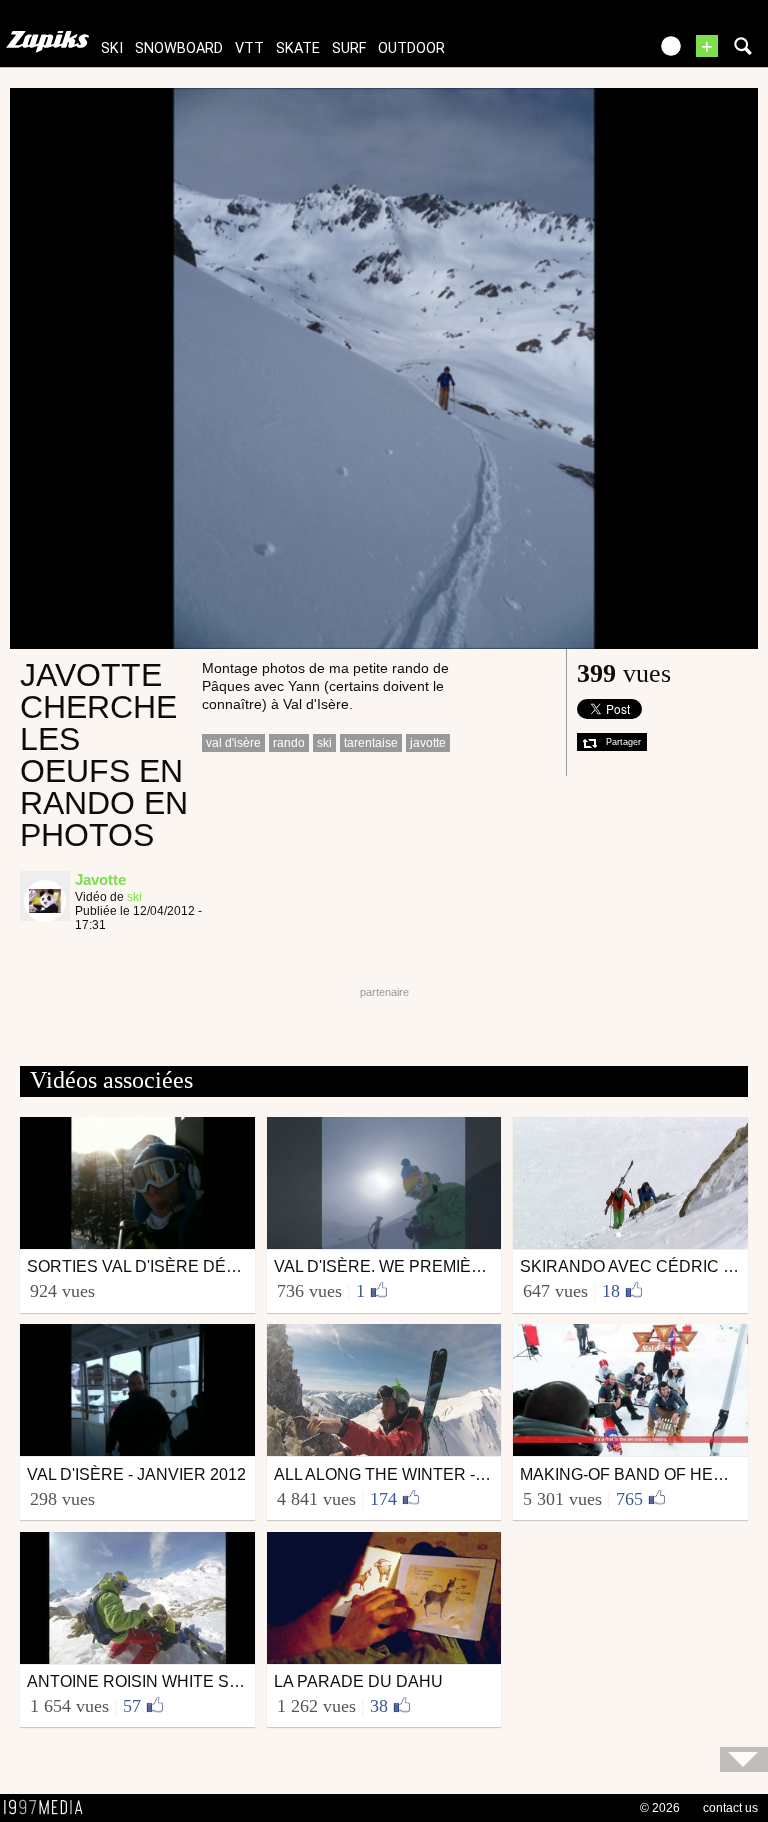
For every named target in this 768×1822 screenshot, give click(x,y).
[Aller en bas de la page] (744, 1759)
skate (298, 48)
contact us (730, 1808)
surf (349, 48)
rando (289, 743)
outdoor (411, 48)
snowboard (179, 48)
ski (112, 48)
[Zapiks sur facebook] (590, 52)
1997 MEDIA (49, 1808)
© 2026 (660, 1808)
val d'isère (233, 743)
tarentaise (371, 743)
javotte (428, 743)
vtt (249, 48)
